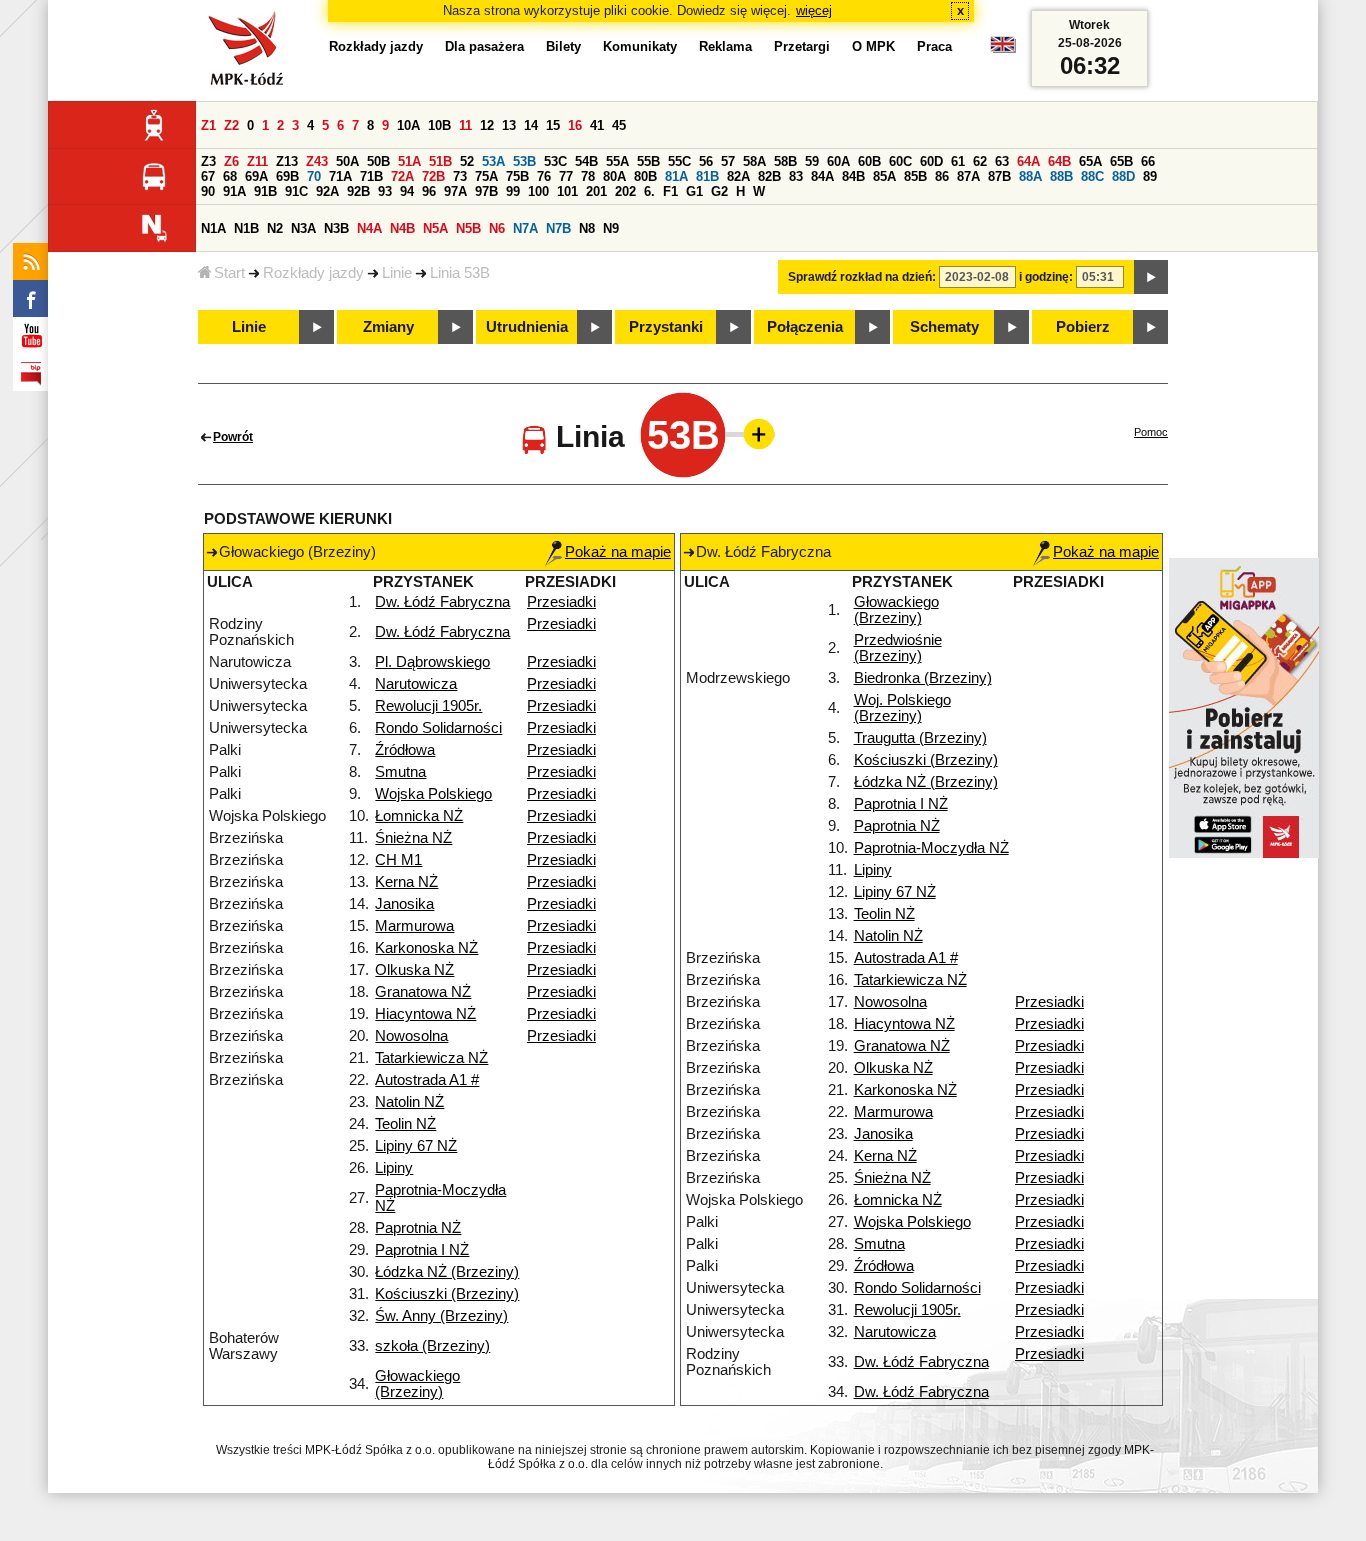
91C (296, 191)
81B (707, 176)
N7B (558, 228)
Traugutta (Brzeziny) (920, 738)
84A (822, 176)
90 (208, 191)
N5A (435, 228)
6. (649, 191)
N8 (587, 228)
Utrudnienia (527, 327)
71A (340, 176)
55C (679, 161)
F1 (670, 191)
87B (999, 176)
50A (347, 161)
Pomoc (1151, 432)
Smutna (400, 772)
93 (385, 191)
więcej (814, 10)
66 (1148, 161)
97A (455, 191)
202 (625, 191)
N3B (336, 228)
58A (754, 161)
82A (738, 176)
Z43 (317, 161)
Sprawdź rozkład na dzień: (862, 277)
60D (931, 161)
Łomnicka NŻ (419, 816)
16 (575, 125)
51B (440, 161)
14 (531, 125)
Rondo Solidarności (438, 728)
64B (1059, 161)
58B (785, 161)
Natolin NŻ (409, 1102)
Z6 (231, 161)
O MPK (873, 46)
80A (614, 176)
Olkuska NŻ (414, 970)
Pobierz (1083, 327)
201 (596, 191)
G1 (694, 191)
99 (513, 191)
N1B (246, 228)
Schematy (944, 327)
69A (256, 176)
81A (676, 176)
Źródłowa (405, 750)
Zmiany (388, 327)
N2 (275, 228)
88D (1123, 176)
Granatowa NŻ (423, 992)
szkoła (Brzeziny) (432, 1346)
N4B (402, 228)
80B (645, 176)
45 (619, 125)
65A (1090, 161)
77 (566, 176)
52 (467, 161)
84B (853, 176)
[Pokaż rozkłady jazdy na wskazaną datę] (1151, 277)
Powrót (233, 437)
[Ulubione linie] (753, 434)
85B (915, 176)
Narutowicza (416, 684)
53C (555, 161)
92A (327, 191)
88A (1030, 176)
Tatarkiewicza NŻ (431, 1058)
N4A (369, 228)
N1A (213, 228)
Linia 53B (460, 273)
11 (465, 125)
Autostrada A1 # (427, 1080)
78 (588, 176)
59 (812, 161)
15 (553, 125)
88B (1061, 176)
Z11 (257, 161)
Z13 (287, 161)
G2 (719, 191)
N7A (525, 228)
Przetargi (802, 46)
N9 (611, 228)
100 (538, 191)
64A (1028, 161)
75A (486, 176)
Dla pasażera (484, 46)
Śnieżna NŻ (413, 838)
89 (1150, 176)
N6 (497, 228)
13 (509, 125)
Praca (934, 46)
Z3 (208, 161)
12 (487, 125)
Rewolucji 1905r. (428, 706)
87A (968, 176)
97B (486, 191)
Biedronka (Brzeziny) (923, 678)
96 (429, 191)
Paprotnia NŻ (418, 1228)
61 (958, 161)
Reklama (725, 46)
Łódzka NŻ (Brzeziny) (447, 1272)
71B (371, 176)
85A (884, 176)
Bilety (563, 46)
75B (517, 176)
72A (402, 176)
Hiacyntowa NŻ (425, 1014)
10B (439, 125)
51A (409, 161)
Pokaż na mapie (618, 552)
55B (648, 161)
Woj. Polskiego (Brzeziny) (902, 708)
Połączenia (805, 327)
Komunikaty (640, 46)
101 (567, 191)
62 (980, 161)
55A (617, 161)
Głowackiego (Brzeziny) (417, 1384)
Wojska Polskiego (433, 794)
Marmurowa (414, 926)
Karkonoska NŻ (426, 948)
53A (493, 161)
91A (234, 191)
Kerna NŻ (406, 882)
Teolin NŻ (405, 1124)
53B (524, 161)
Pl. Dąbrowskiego (432, 662)
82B (769, 176)
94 (407, 191)
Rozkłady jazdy (313, 273)
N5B (468, 228)
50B (378, 161)
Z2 (231, 125)
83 (796, 176)
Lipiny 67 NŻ (416, 1146)
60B (869, 161)
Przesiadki (561, 602)
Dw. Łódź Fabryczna (442, 602)
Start (229, 273)
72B (433, 176)
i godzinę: (1046, 277)
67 (208, 176)
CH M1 (398, 860)
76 (544, 176)
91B (265, 191)
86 (942, 176)
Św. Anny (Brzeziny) (441, 1316)
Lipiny (394, 1168)
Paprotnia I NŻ (422, 1250)
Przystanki (666, 327)
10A (408, 125)
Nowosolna (411, 1036)
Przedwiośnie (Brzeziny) (898, 648)
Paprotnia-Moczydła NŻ (931, 848)
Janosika (404, 904)
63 (1002, 161)
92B (358, 191)
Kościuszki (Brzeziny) (447, 1294)
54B (586, 161)
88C (1092, 176)
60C (900, 161)
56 (706, 161)
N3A (303, 228)
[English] (1003, 49)
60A (838, 161)
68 (230, 176)
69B (287, 176)
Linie (397, 273)
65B (1121, 161)
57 (728, 161)
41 (597, 125)
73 (460, 176)
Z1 (208, 125)
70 (314, 176)
